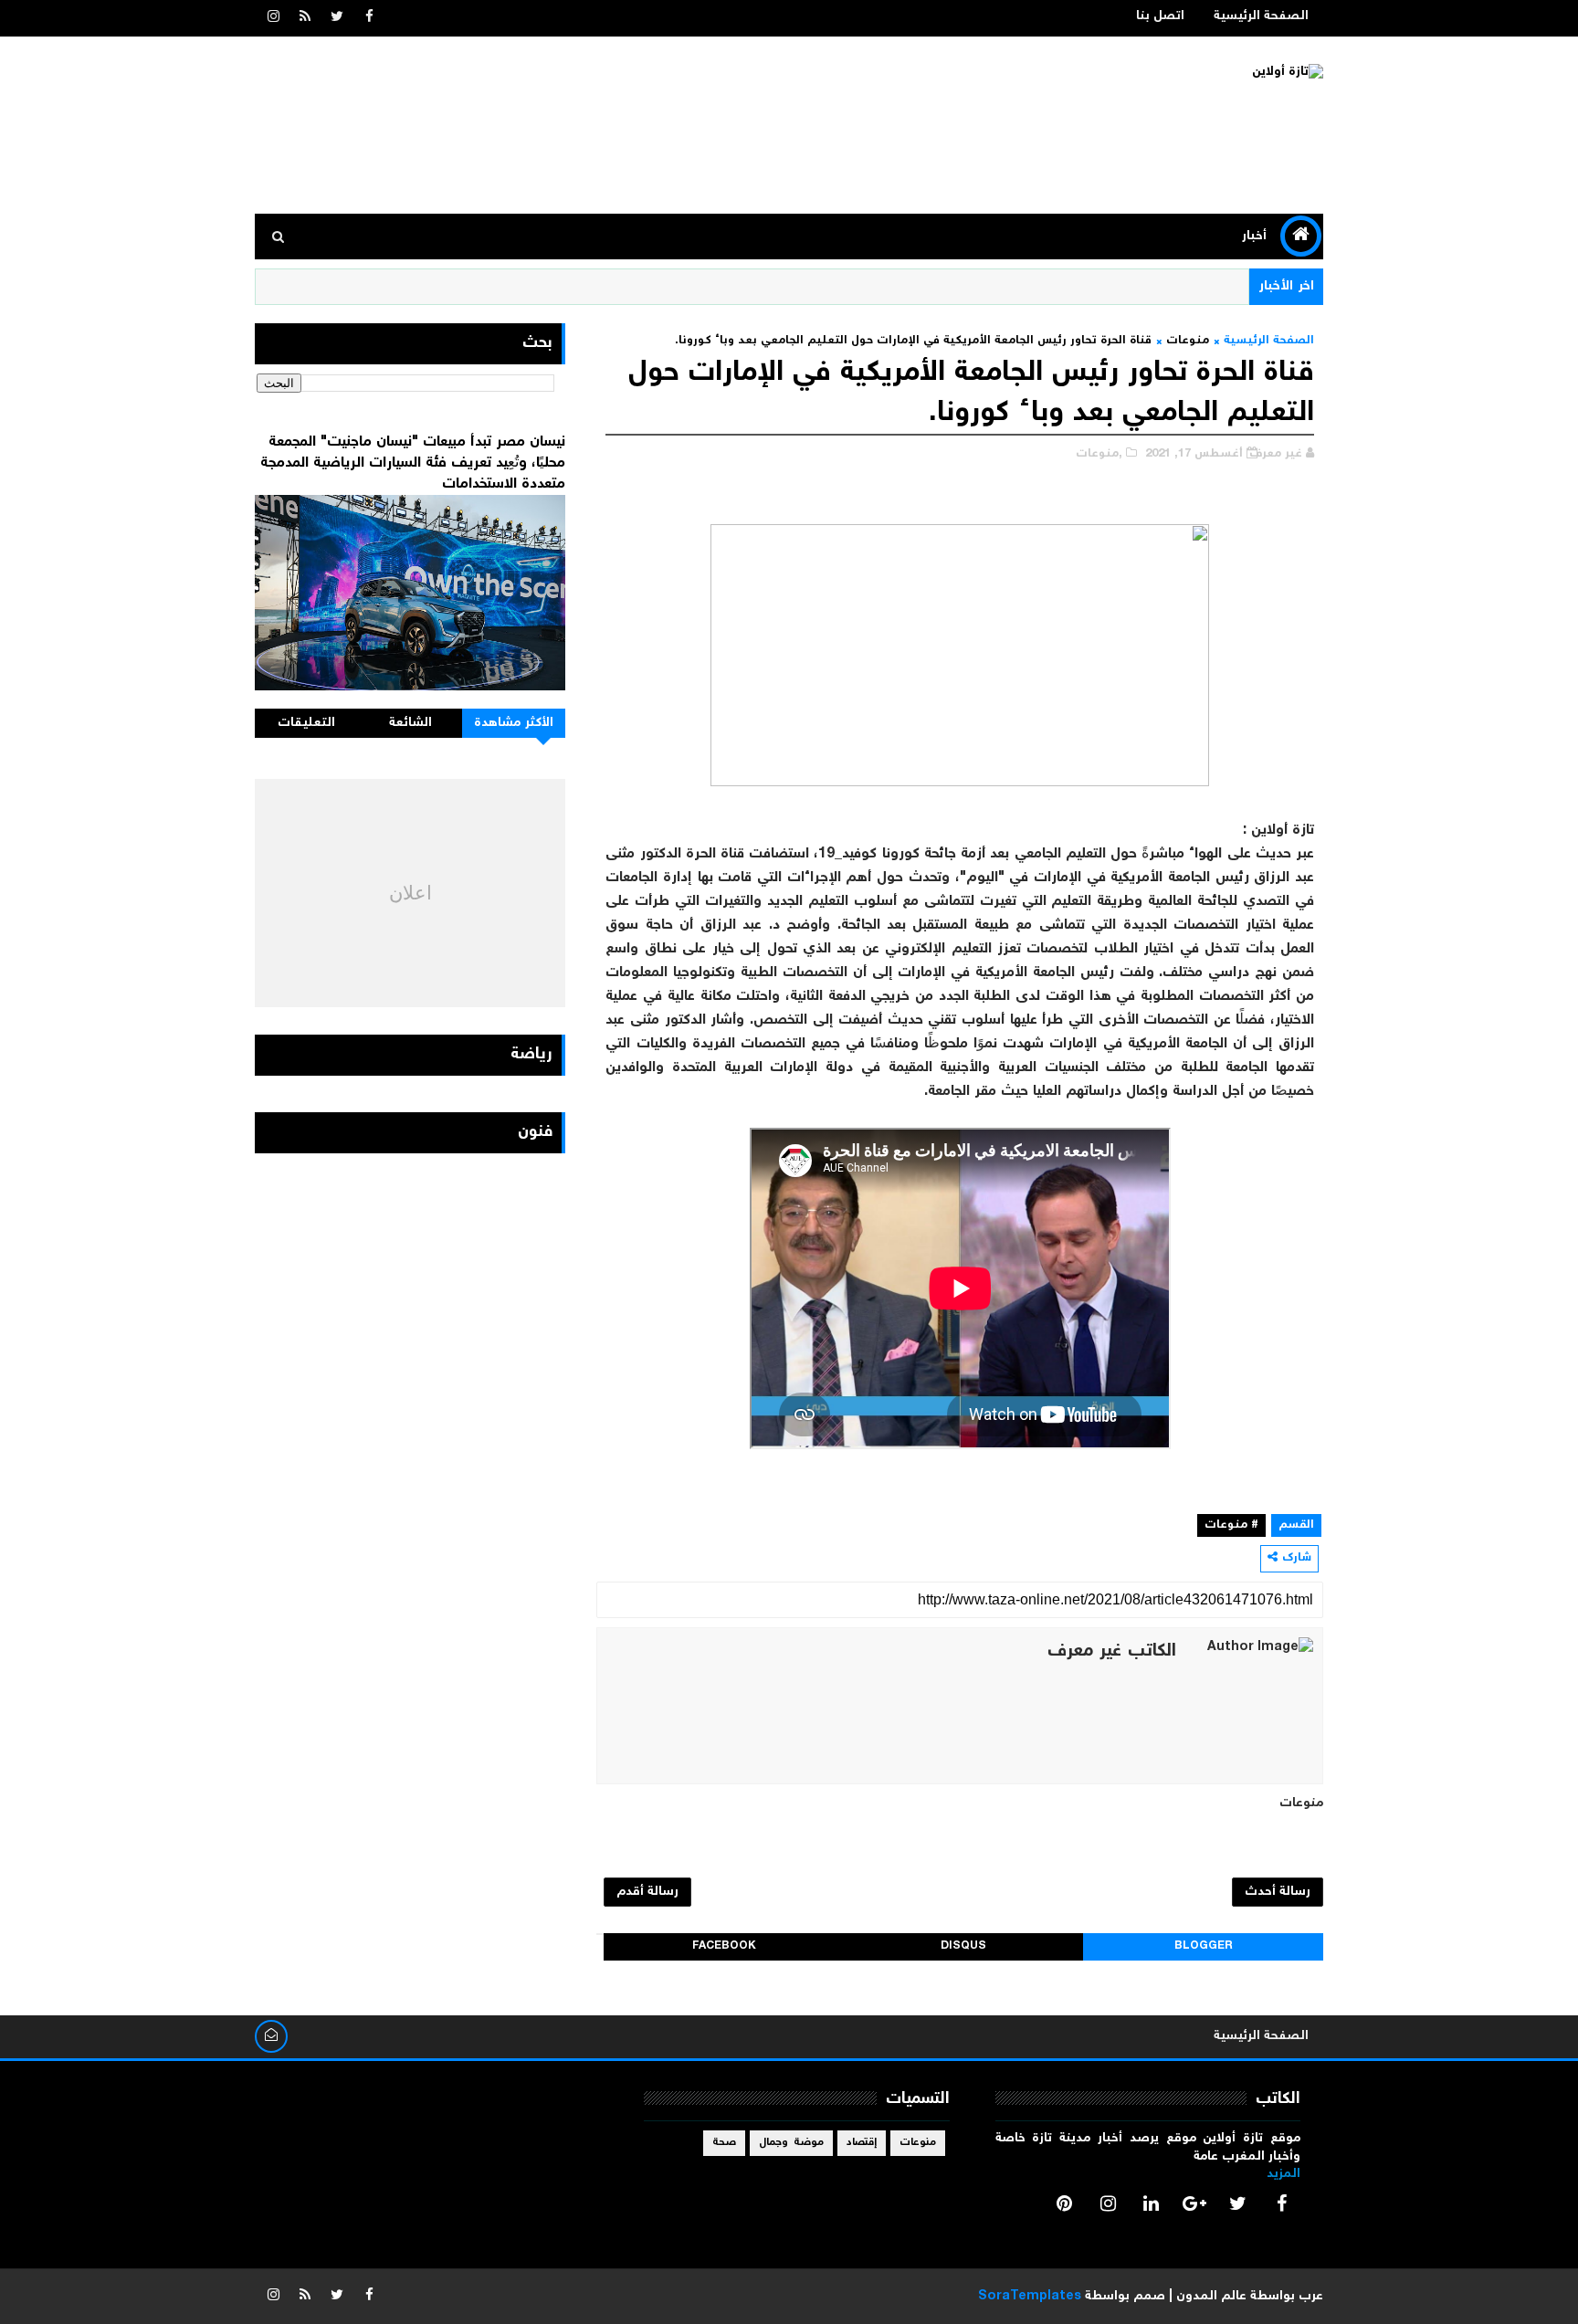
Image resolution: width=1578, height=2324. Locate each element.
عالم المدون (1211, 2297)
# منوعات (1231, 1525)
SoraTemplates (1030, 2297)
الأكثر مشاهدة (514, 723)
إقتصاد (862, 2143)
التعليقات (306, 723)
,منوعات (1099, 454)
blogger (1204, 1946)
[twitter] (337, 18)
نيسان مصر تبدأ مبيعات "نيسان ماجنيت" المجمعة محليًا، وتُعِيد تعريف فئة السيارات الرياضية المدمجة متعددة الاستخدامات (413, 463)
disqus (963, 1946)
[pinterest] (1065, 2203)
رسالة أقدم (647, 1892)
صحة (724, 2143)
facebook (724, 1946)
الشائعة (410, 723)
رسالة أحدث (1278, 1892)
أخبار (1254, 237)
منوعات (1188, 341)
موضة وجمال (791, 2143)
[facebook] (369, 18)
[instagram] (273, 18)
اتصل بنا (1160, 16)
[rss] (305, 18)
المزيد (1283, 2174)
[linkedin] (1152, 2203)
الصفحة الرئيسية (1261, 16)
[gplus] (1194, 2203)
